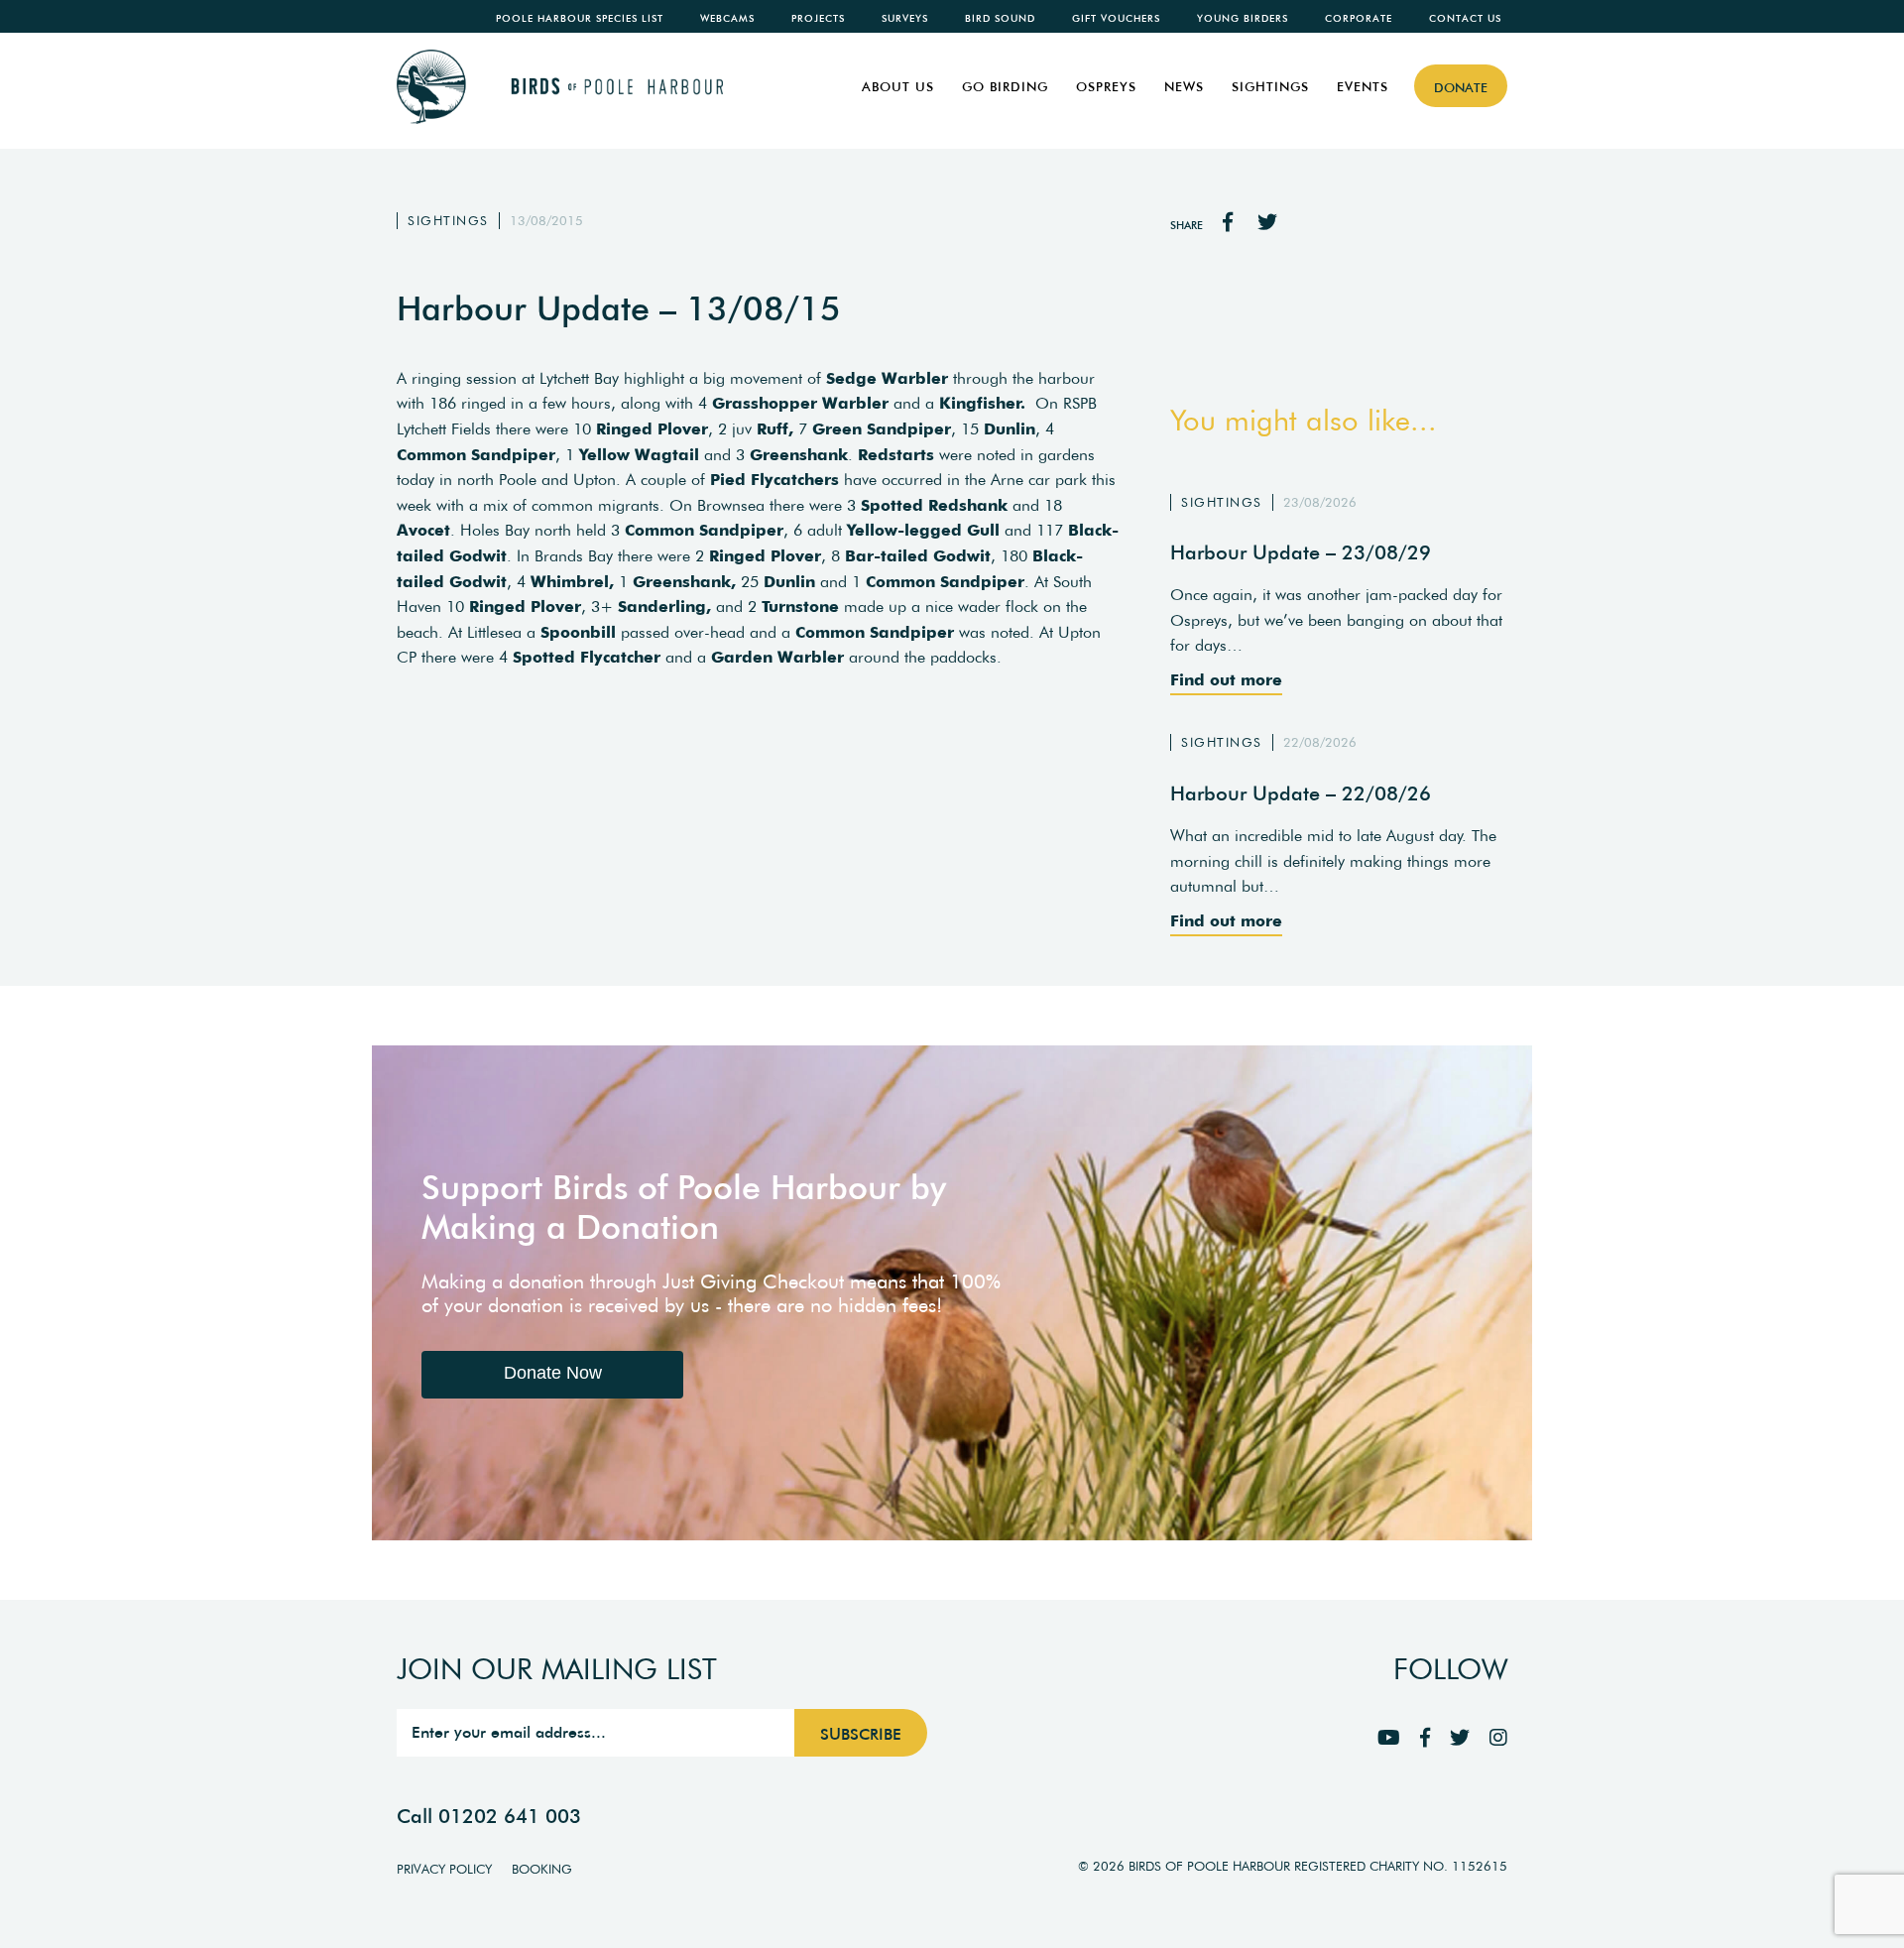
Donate (1461, 88)
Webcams (727, 18)
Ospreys (1106, 87)
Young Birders (1243, 18)
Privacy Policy (444, 1869)
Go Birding (1005, 87)
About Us (898, 87)
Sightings (1270, 87)
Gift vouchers (1116, 18)
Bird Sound (1000, 18)
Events (1363, 87)
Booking (542, 1869)
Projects (818, 18)
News (1184, 87)
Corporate (1359, 18)
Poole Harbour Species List (580, 18)
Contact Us (1465, 18)
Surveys (905, 18)
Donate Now (553, 1373)
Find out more (1226, 679)
